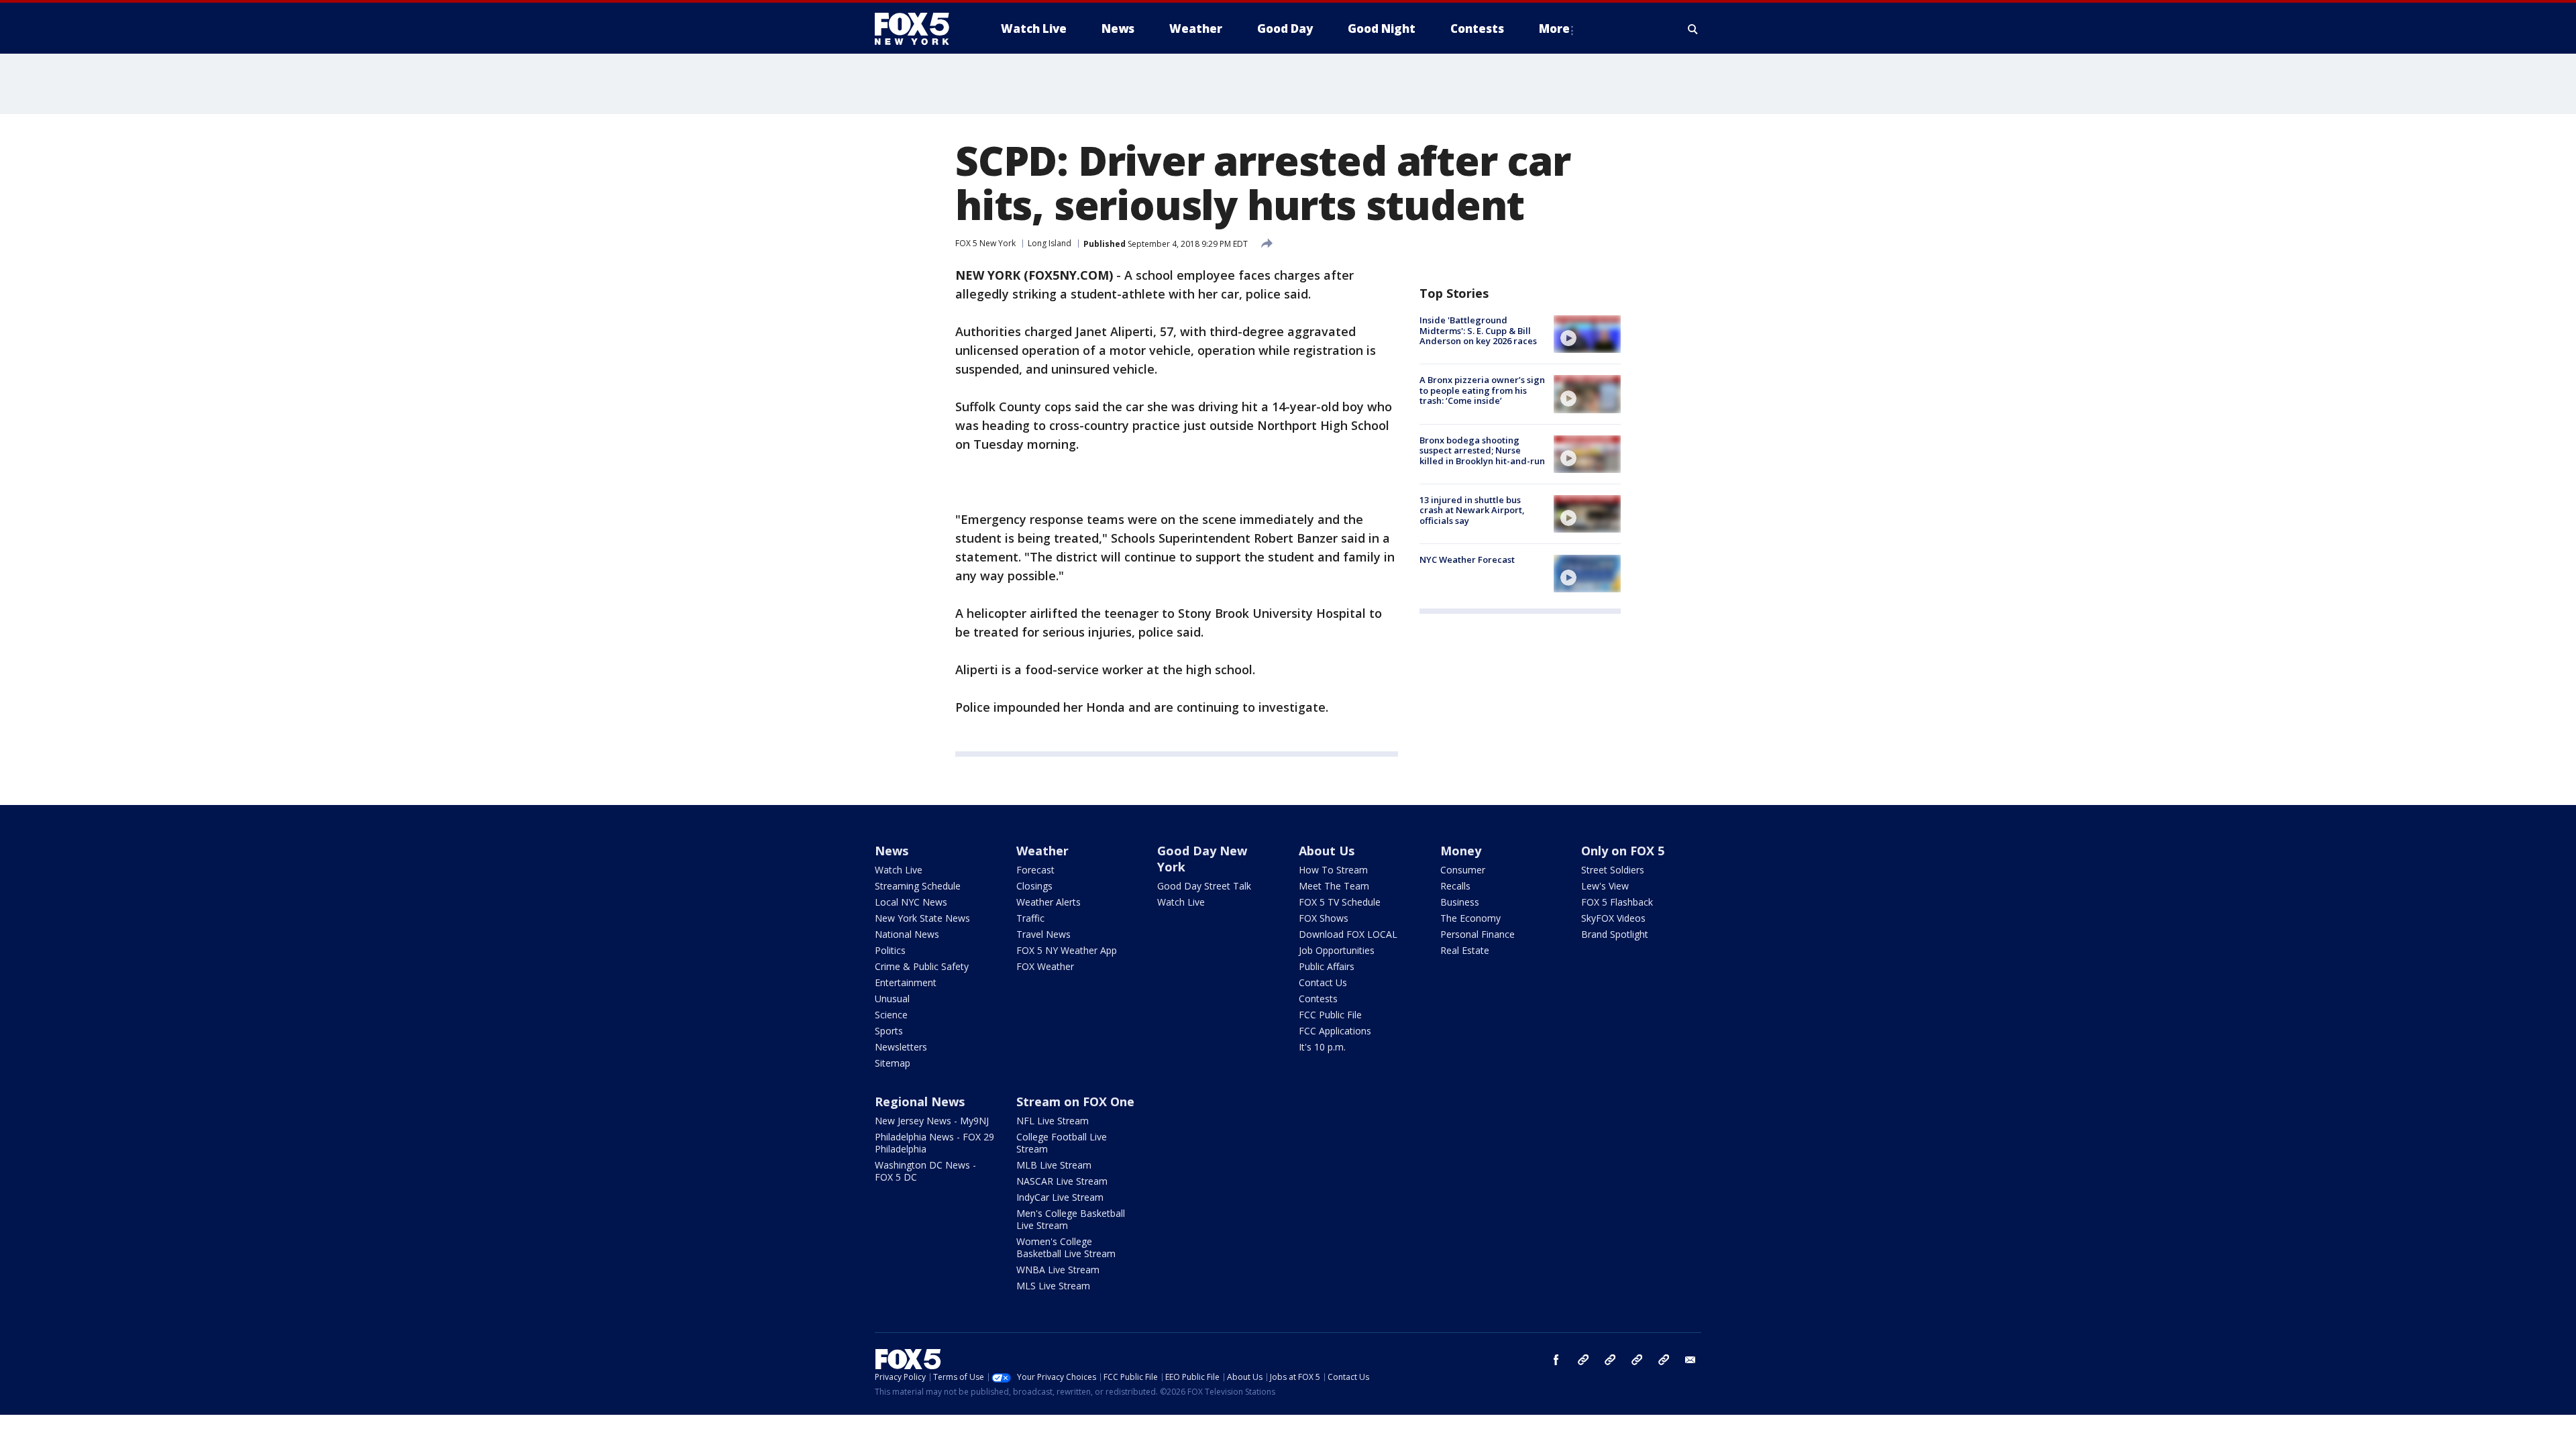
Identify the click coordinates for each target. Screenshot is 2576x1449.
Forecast (1035, 870)
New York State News (922, 918)
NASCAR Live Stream (1062, 1181)
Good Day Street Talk (1204, 886)
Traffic (1030, 918)
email (1690, 1360)
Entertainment (906, 982)
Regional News (920, 1102)
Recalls (1455, 886)
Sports (889, 1031)
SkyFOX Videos (1613, 918)
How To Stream (1333, 870)
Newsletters (901, 1047)
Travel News (1043, 934)
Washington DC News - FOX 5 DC (925, 1171)
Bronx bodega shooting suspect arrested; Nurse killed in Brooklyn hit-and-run (1482, 450)
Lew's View (1605, 886)
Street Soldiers (1613, 870)
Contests (1318, 999)
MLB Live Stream (1054, 1165)
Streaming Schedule (918, 886)
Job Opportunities (1337, 950)
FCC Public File (1330, 1015)
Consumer (1463, 870)
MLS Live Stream (1053, 1286)
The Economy (1470, 918)
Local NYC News (911, 902)
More (1554, 29)
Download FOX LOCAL (1348, 934)
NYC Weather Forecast (1467, 559)
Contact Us (1323, 982)
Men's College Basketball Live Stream (1071, 1219)
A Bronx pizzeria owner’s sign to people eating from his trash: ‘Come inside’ (1482, 390)
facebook (1556, 1360)
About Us (1327, 851)
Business (1460, 902)
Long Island (1050, 243)
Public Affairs (1327, 966)
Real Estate (1465, 950)
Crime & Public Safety (922, 966)
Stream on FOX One (1075, 1102)
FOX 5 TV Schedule (1340, 902)
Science (891, 1015)
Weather (1042, 851)
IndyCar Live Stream (1060, 1197)
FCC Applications (1335, 1031)
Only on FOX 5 (1623, 851)
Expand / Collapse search (1693, 29)
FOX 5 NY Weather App (1067, 950)
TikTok (1610, 1360)
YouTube (1637, 1360)
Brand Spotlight (1615, 934)
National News (907, 934)
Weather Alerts (1049, 902)
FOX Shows (1324, 918)
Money (1461, 851)
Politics (890, 950)
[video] (1587, 334)
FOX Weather (1045, 966)
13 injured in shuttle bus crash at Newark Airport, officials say (1472, 510)
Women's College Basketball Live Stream (1066, 1247)
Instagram (1583, 1360)
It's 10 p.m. (1322, 1047)
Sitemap (893, 1063)
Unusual (892, 999)
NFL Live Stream (1053, 1121)
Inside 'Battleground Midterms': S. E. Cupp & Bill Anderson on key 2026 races (1478, 330)
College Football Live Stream (1062, 1143)
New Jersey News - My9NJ (932, 1121)
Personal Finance (1478, 934)
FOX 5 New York (985, 243)
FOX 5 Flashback (1617, 902)
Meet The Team (1334, 886)
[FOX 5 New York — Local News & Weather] (919, 29)
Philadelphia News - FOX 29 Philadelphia (934, 1143)
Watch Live (899, 870)
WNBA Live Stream (1058, 1270)
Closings (1034, 886)
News (892, 851)
